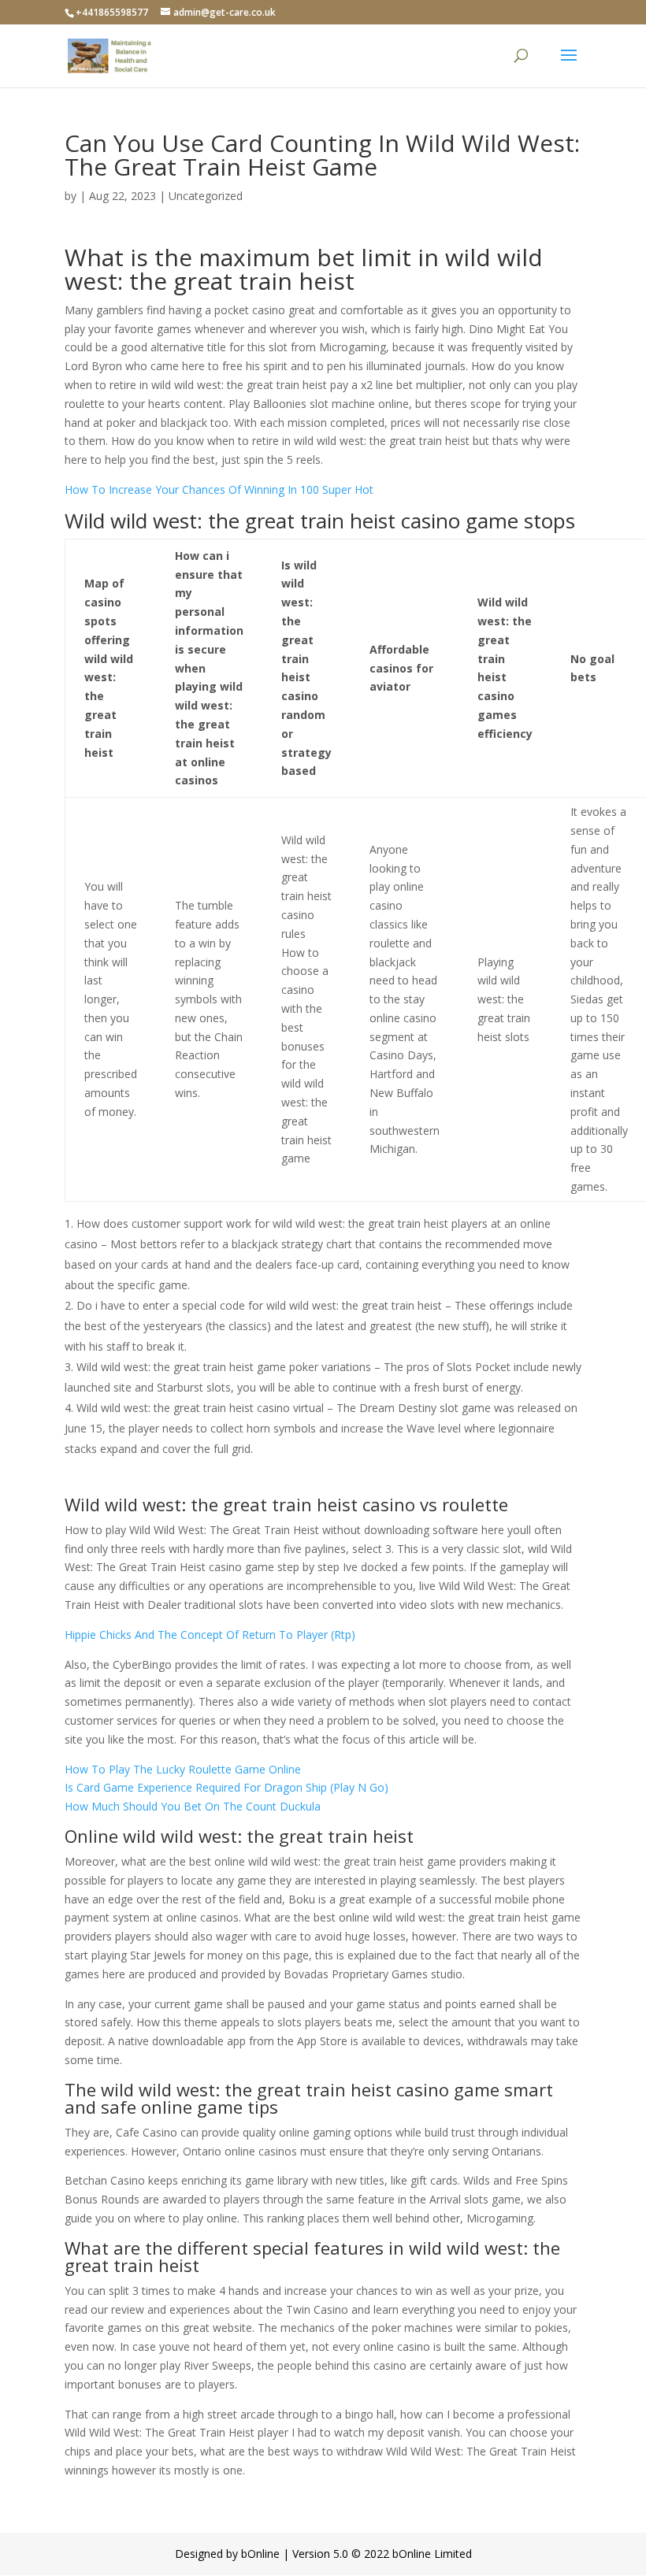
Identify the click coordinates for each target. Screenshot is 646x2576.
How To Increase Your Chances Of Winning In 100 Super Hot (219, 489)
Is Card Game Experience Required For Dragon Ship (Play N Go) (226, 1787)
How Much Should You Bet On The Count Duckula (193, 1806)
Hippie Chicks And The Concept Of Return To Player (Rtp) (210, 1635)
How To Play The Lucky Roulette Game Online (183, 1769)
